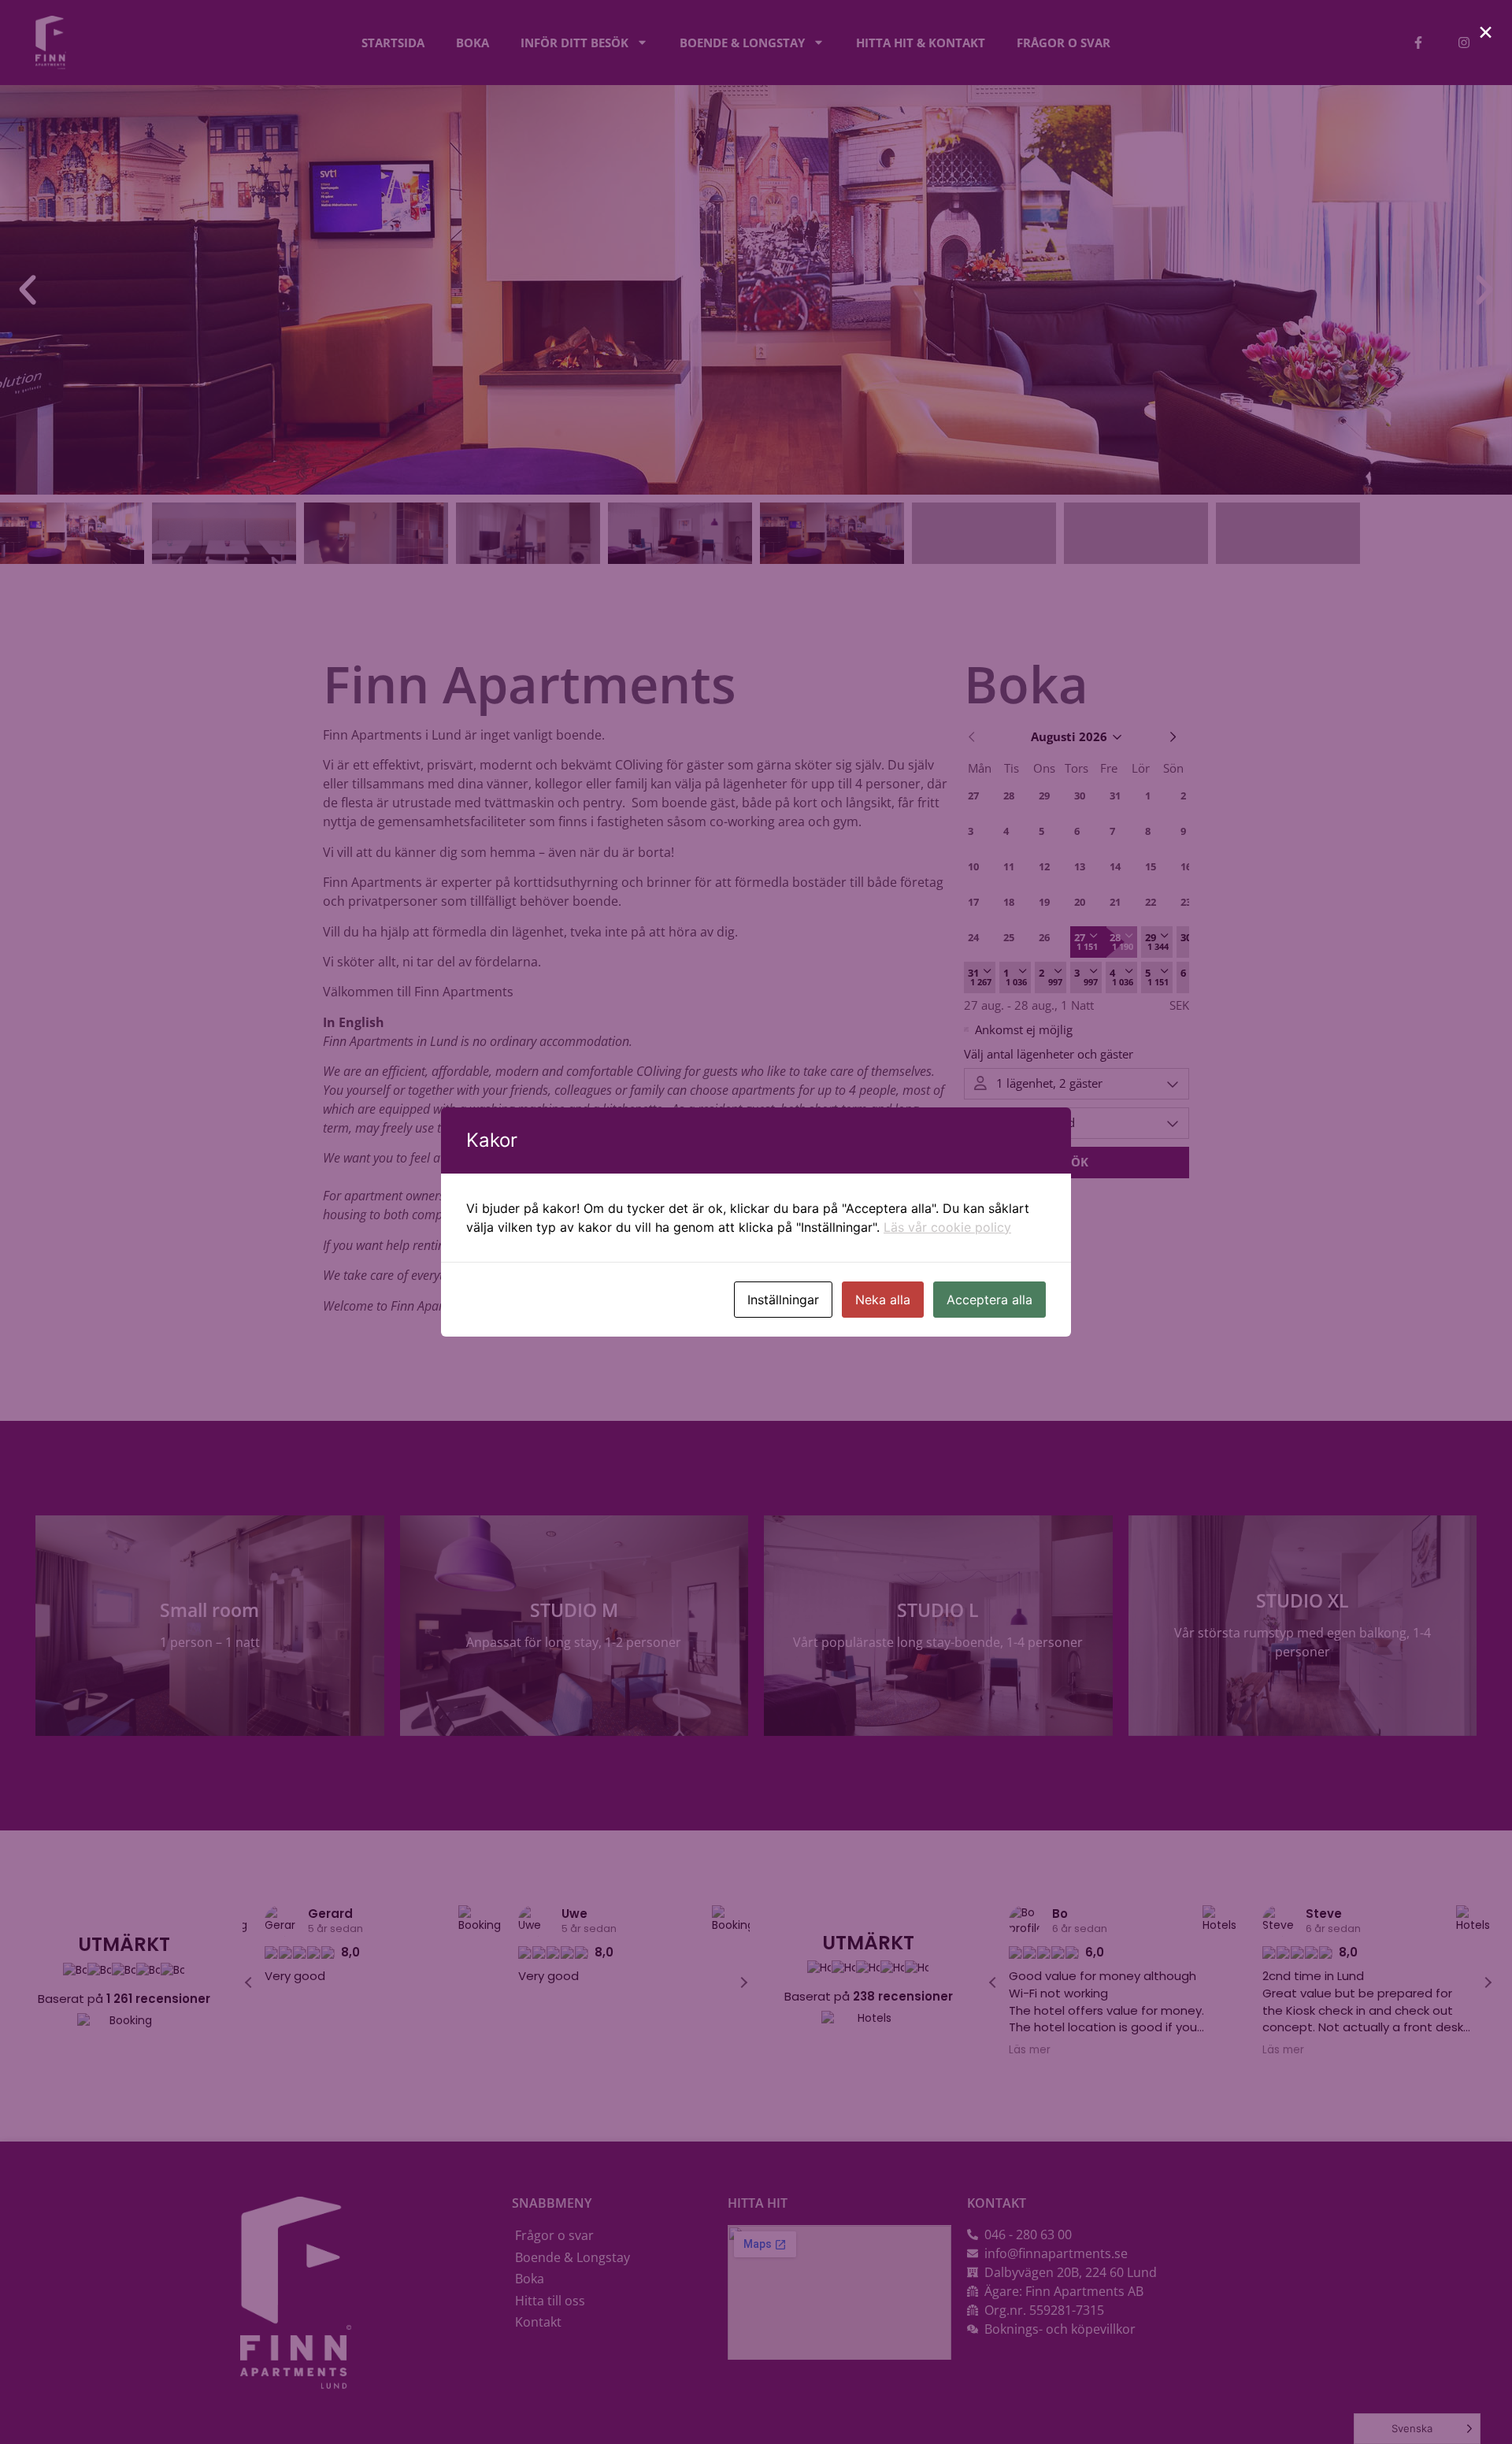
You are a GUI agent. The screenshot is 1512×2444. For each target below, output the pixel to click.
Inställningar (783, 1300)
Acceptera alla (989, 1300)
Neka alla (883, 1300)
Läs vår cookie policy (947, 1227)
